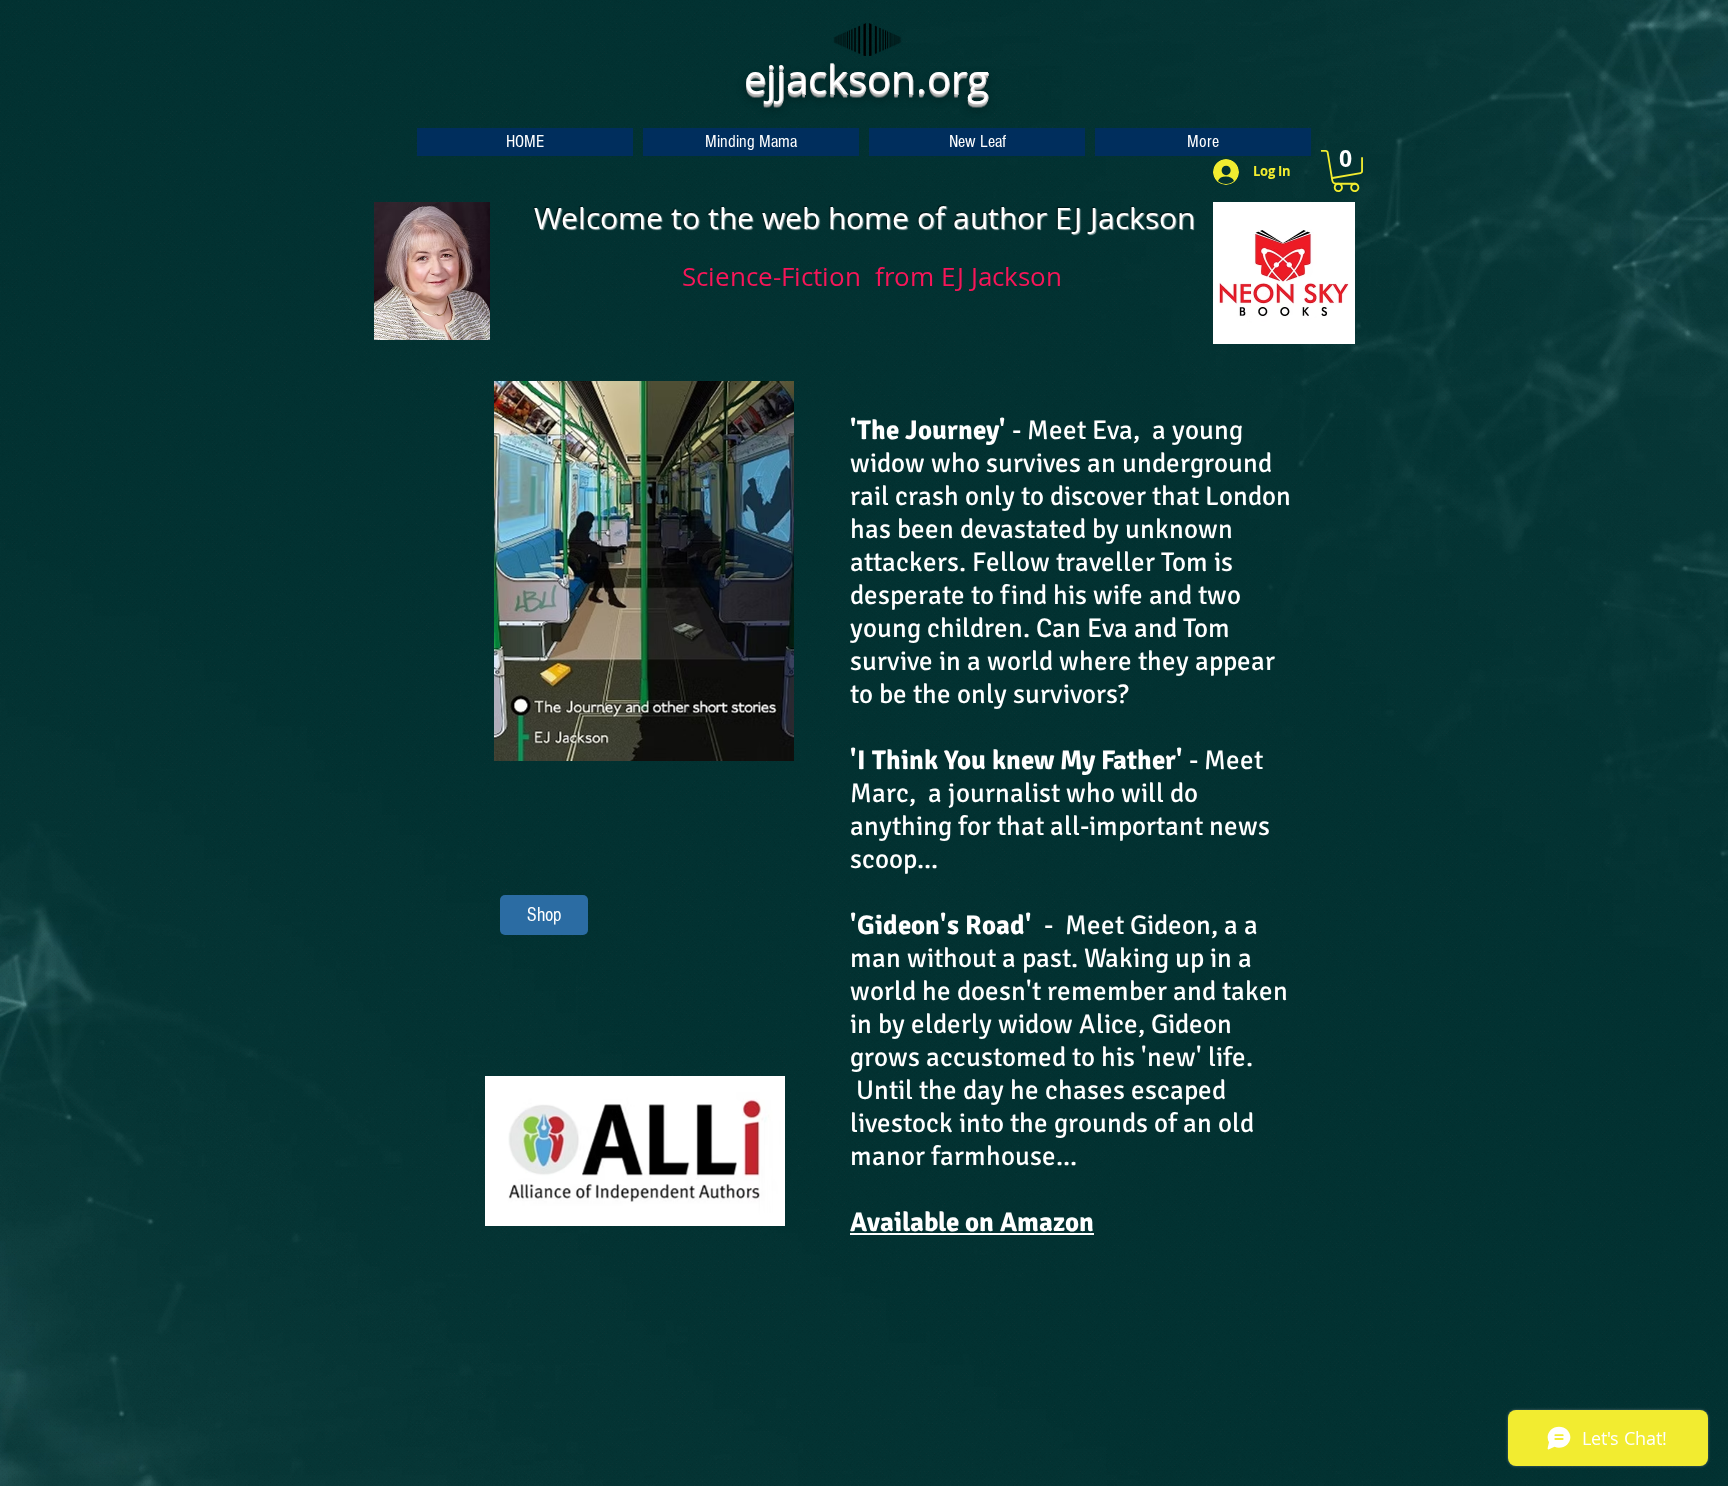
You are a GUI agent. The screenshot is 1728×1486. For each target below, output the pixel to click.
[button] (1346, 171)
